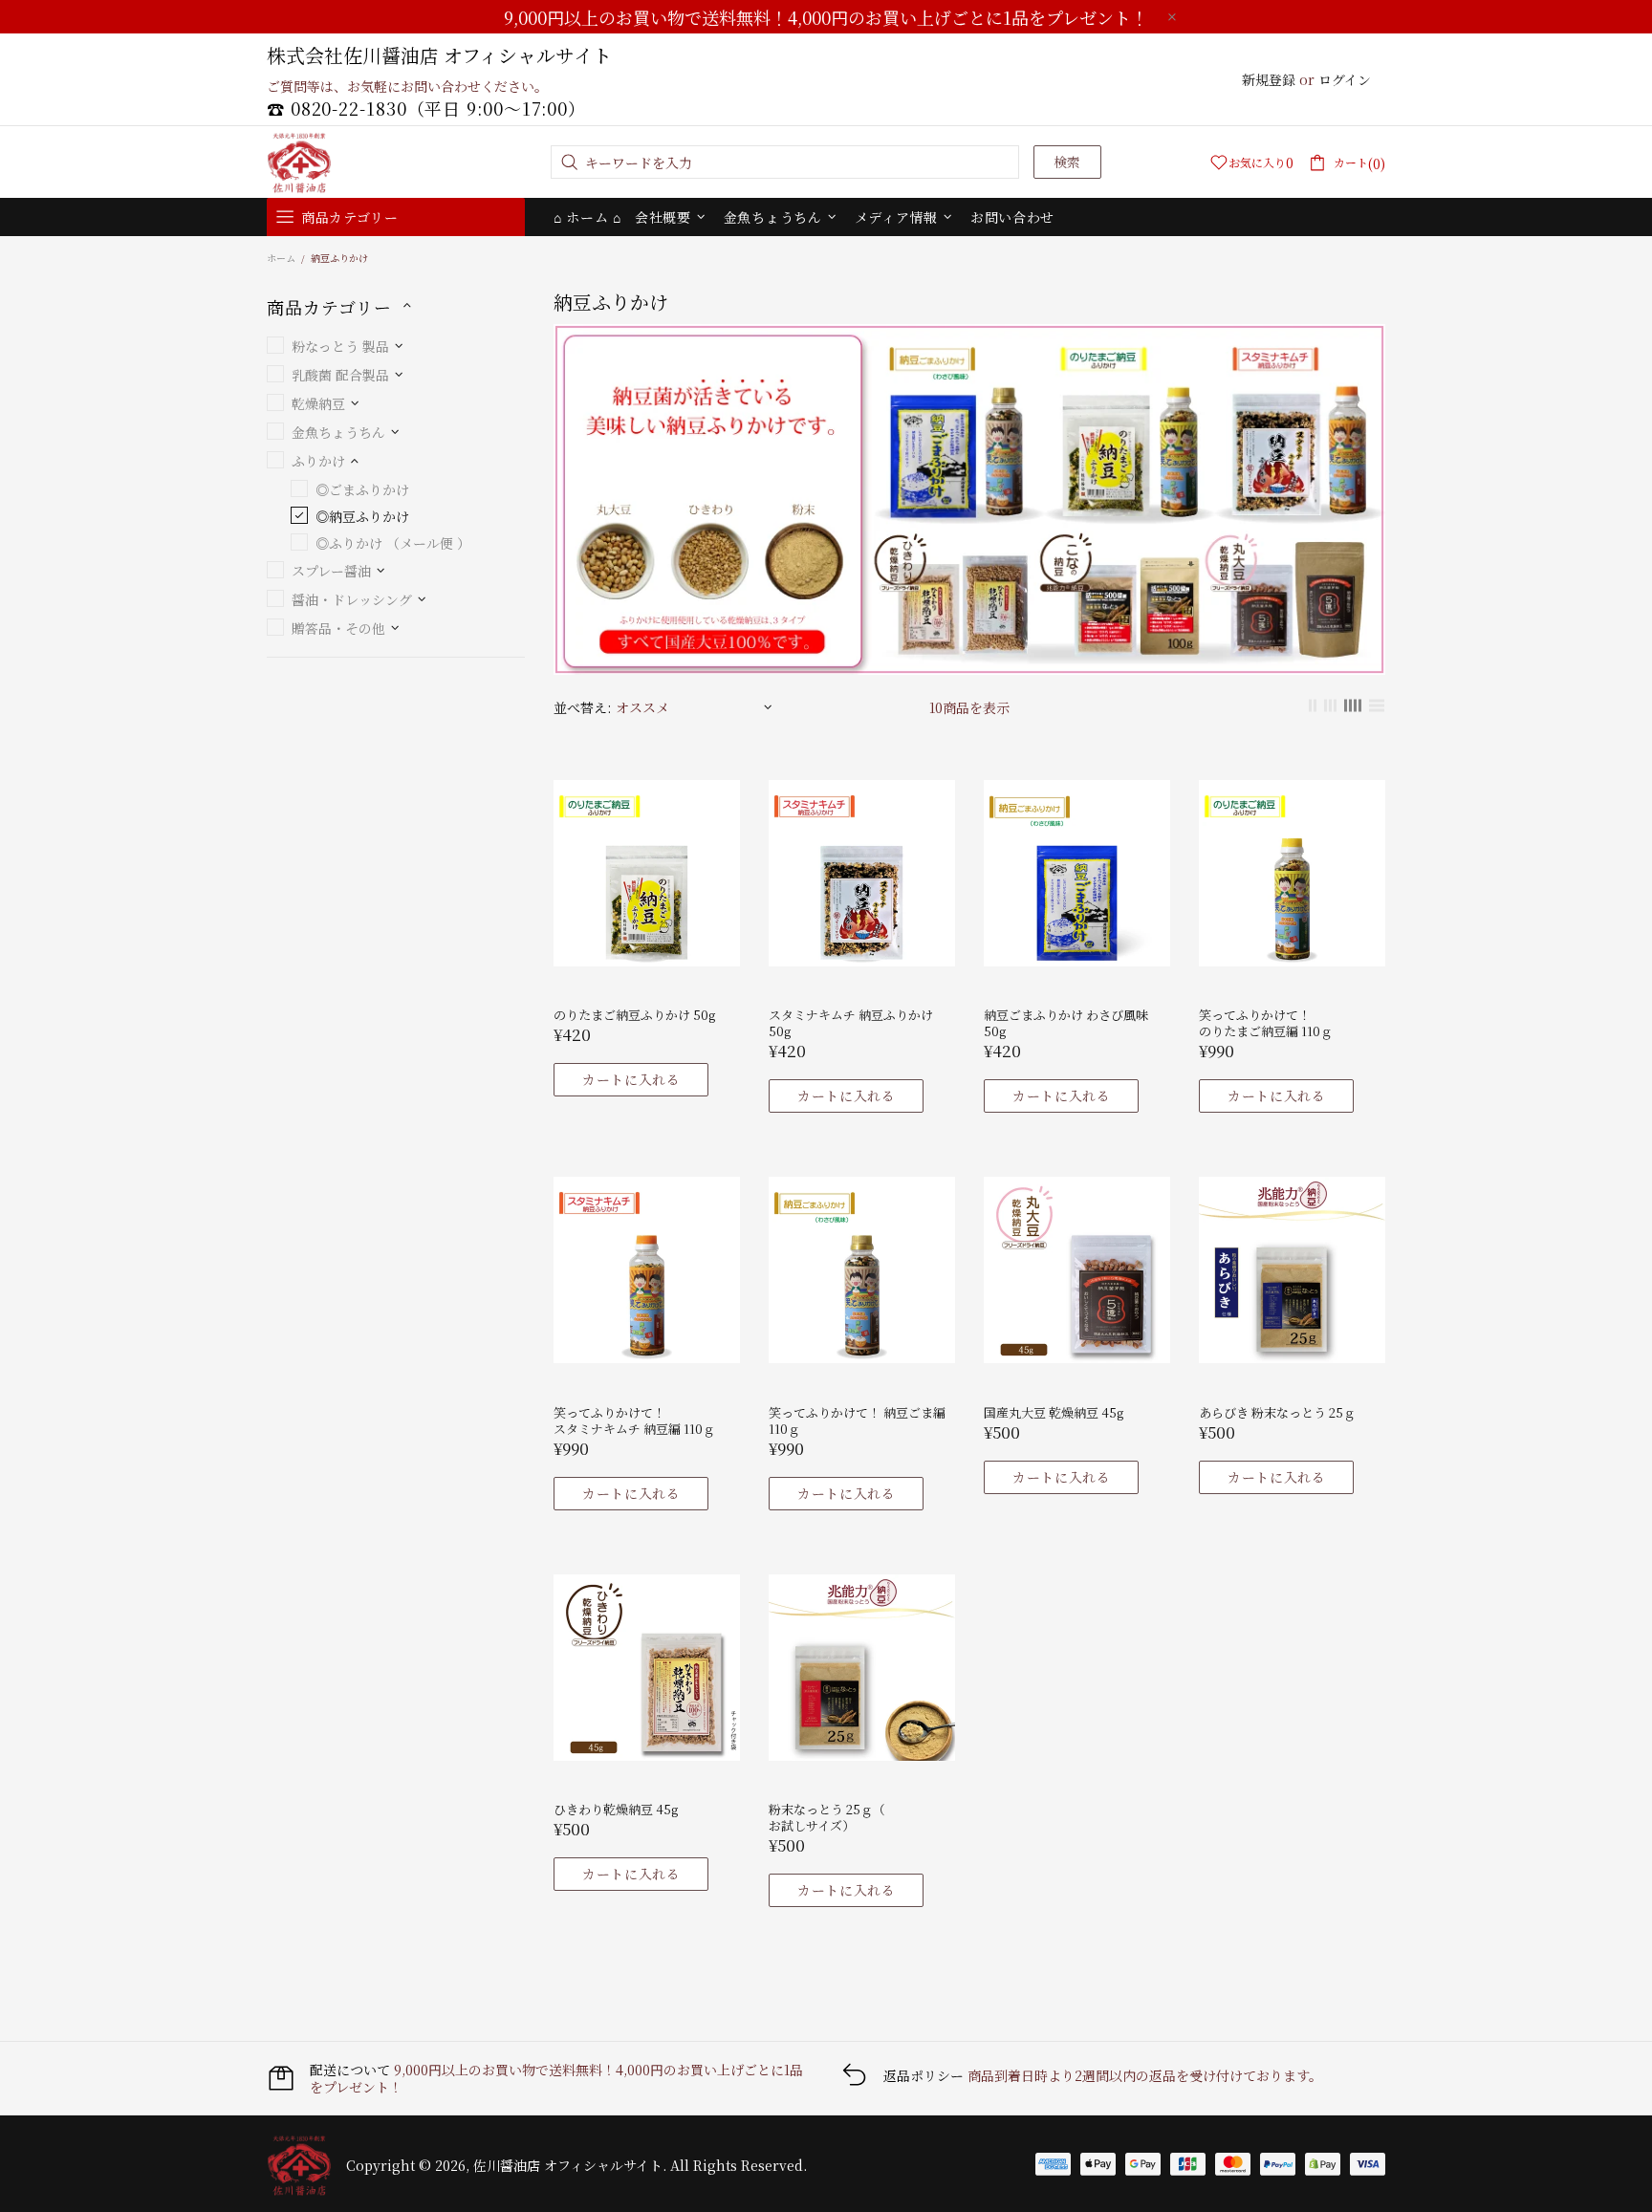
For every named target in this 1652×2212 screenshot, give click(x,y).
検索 (1067, 162)
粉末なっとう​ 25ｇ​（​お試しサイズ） (827, 1817)
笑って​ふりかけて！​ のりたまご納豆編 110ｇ (1266, 1023)
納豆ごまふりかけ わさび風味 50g (1066, 1023)
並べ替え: (582, 707)
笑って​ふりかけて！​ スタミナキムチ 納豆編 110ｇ (634, 1420)
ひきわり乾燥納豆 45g (616, 1809)
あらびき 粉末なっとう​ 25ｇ (1277, 1412)
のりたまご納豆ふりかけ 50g (634, 1015)
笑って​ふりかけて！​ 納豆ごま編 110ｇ (857, 1420)
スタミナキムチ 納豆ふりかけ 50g (851, 1023)
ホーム (281, 258)
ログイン (1345, 79)
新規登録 (1269, 79)
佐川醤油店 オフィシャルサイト (299, 163)
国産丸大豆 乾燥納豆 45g (1054, 1412)
